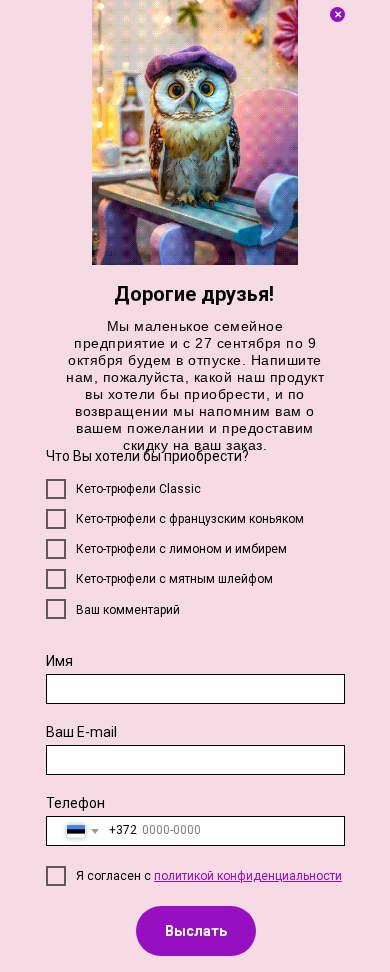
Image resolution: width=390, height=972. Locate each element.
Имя (59, 661)
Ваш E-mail (81, 732)
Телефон (75, 803)
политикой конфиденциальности (248, 876)
